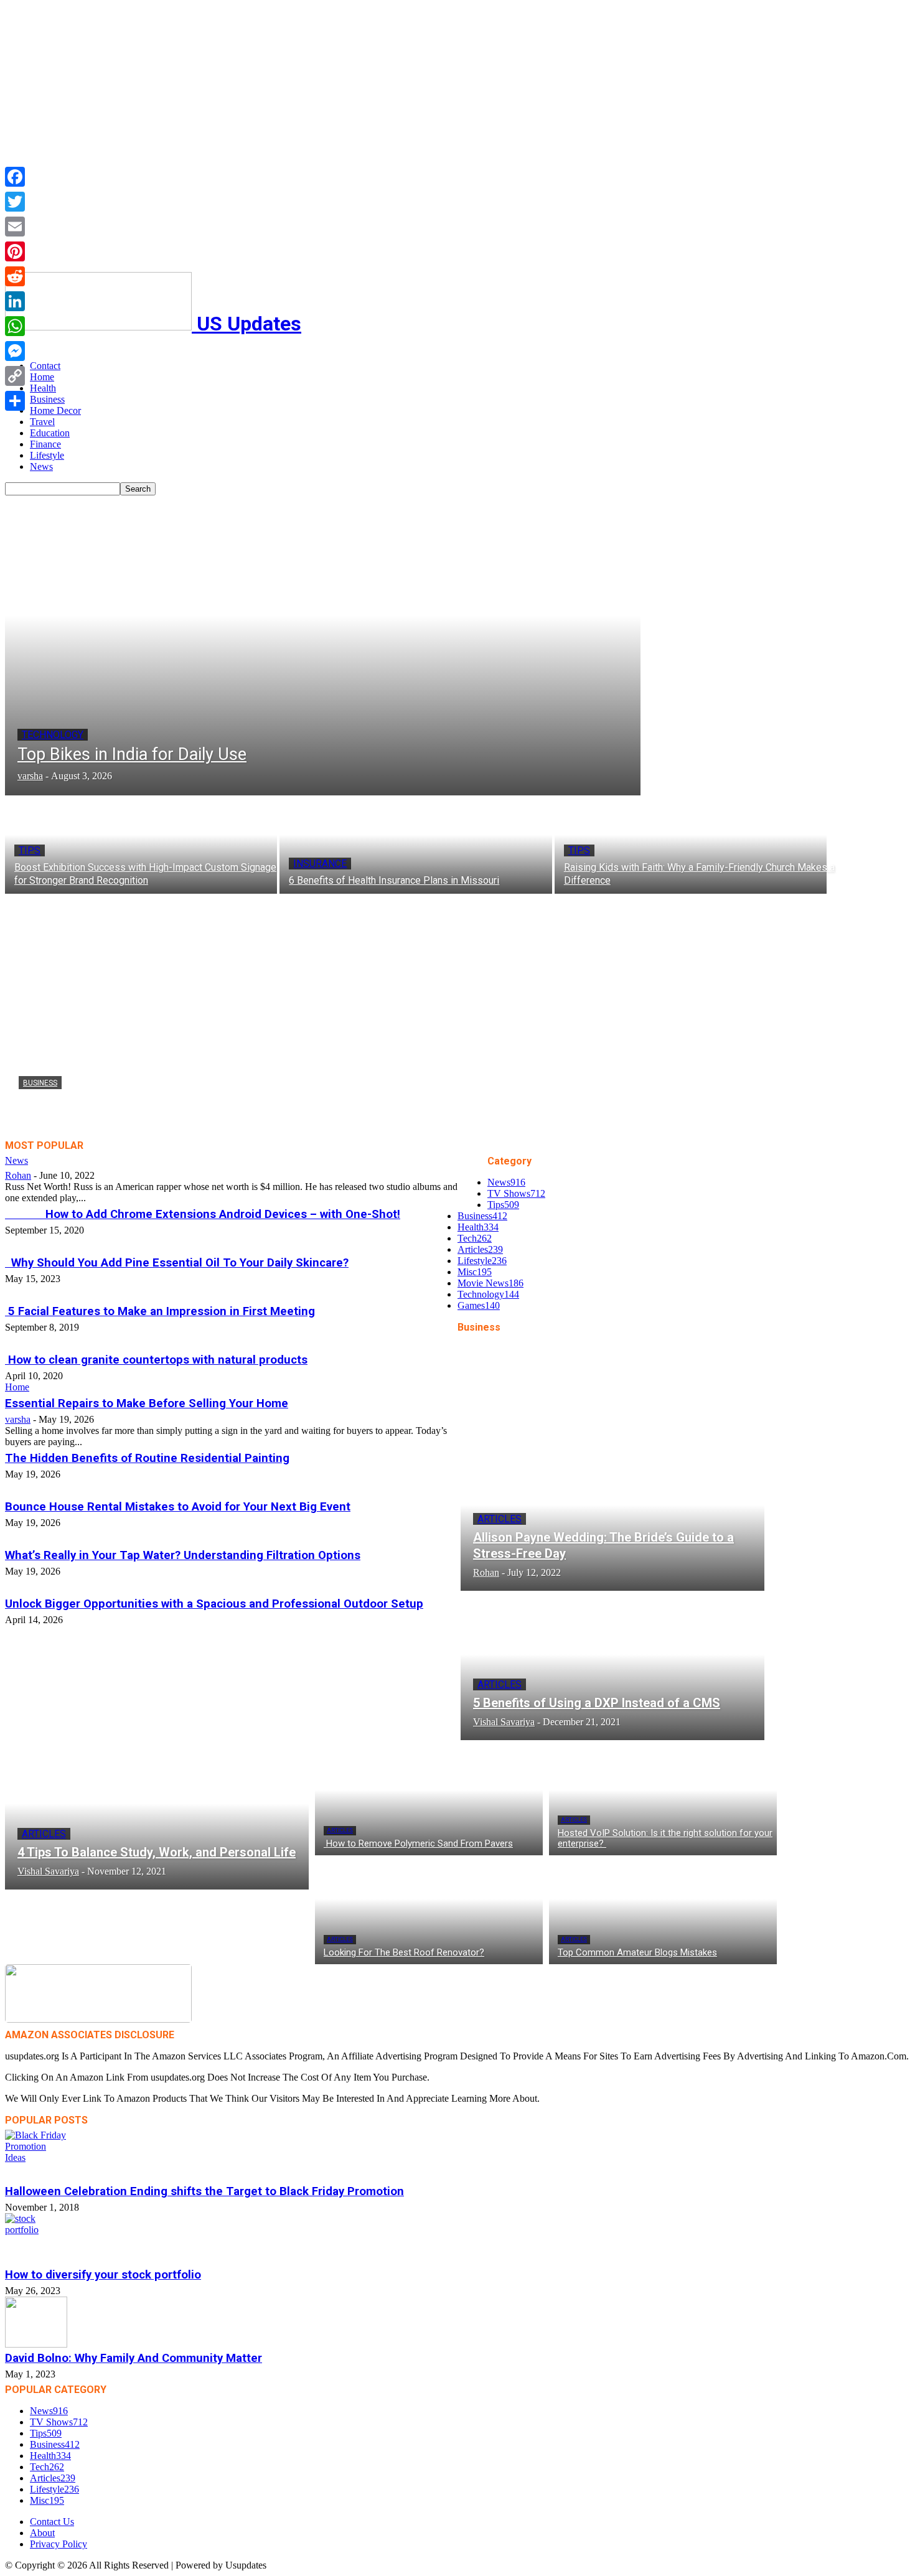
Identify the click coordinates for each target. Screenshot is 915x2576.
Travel (42, 422)
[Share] (15, 401)
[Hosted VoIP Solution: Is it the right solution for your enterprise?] (663, 1801)
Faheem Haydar (50, 1124)
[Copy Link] (15, 376)
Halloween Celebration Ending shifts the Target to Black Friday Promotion (204, 2191)
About (42, 2533)
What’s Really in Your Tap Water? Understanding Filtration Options (183, 1555)
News (41, 466)
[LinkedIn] (15, 301)
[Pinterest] (15, 251)
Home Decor (55, 410)
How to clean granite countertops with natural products (156, 1360)
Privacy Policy (59, 2544)
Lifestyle (47, 455)
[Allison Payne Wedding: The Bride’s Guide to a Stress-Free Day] (612, 1519)
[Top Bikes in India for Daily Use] (323, 645)
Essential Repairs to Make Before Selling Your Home (147, 1403)
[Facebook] (15, 177)
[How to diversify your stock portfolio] (457, 2239)
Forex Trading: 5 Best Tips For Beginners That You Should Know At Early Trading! (313, 1105)
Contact (45, 366)
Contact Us (52, 2522)
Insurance (320, 864)
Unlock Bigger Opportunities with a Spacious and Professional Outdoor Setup (214, 1604)
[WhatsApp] (15, 326)
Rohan (18, 1175)
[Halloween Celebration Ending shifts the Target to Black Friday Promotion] (457, 2155)
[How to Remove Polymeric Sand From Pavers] (429, 1801)
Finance (45, 444)
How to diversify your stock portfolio (103, 2275)
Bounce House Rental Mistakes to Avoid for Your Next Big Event (178, 1507)
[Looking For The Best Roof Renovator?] (429, 1910)
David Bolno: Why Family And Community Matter (134, 2358)
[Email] (15, 227)
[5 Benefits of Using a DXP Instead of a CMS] (612, 1669)
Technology (53, 735)
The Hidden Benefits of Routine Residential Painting (147, 1458)
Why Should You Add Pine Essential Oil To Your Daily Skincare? (177, 1263)
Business (47, 399)
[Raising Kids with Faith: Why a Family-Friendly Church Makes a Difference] (691, 845)
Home (42, 377)
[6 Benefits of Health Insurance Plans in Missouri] (415, 845)
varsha (18, 1419)
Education (50, 433)
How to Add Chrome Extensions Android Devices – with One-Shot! (203, 1214)
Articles (500, 1519)
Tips (30, 850)
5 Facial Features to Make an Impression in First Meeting (160, 1311)
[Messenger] (15, 351)
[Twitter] (15, 202)
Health (43, 388)
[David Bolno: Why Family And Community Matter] (457, 2322)
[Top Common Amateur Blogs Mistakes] (663, 1910)
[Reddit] (15, 276)
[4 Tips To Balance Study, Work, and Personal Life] (157, 1818)
